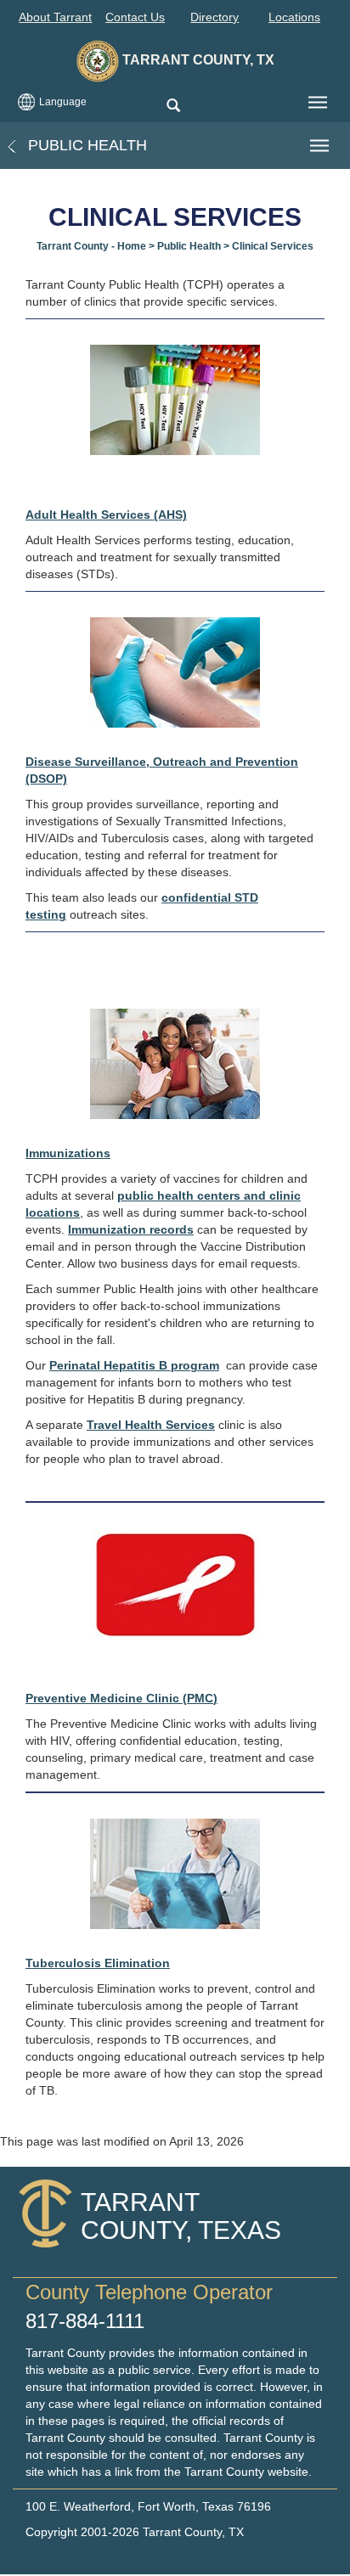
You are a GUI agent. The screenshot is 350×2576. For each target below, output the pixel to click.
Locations (294, 17)
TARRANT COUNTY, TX (197, 60)
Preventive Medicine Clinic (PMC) (121, 1698)
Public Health (85, 145)
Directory (215, 17)
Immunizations (68, 1153)
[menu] (318, 103)
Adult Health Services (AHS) (106, 515)
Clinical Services (273, 246)
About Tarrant (55, 17)
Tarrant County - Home (91, 246)
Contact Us (135, 17)
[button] (173, 107)
